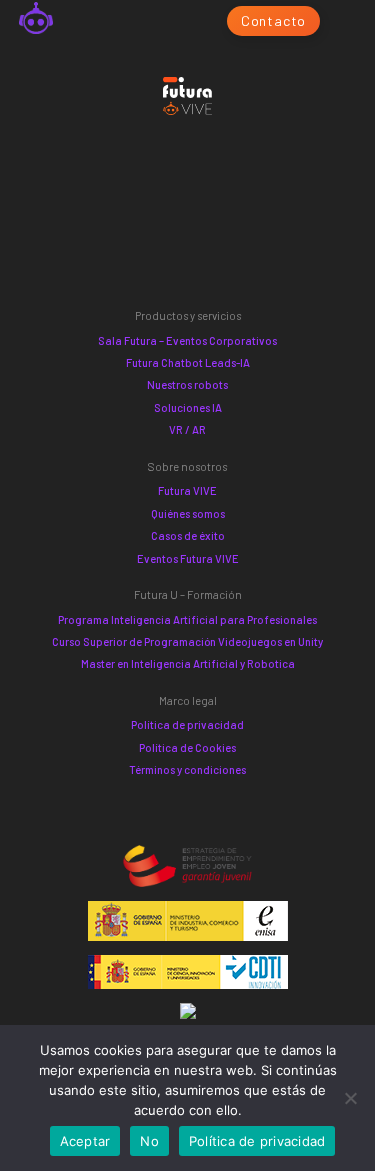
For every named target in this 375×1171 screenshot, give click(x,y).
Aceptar (85, 1141)
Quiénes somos (188, 513)
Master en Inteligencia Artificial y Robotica (188, 663)
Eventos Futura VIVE (188, 558)
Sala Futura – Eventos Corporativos (187, 340)
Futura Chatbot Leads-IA (188, 362)
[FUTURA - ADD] (36, 21)
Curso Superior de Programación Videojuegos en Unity (187, 641)
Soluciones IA (188, 407)
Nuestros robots (187, 384)
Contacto (273, 20)
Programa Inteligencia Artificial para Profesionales (187, 619)
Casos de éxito (188, 535)
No (149, 1141)
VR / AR (187, 429)
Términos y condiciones (187, 769)
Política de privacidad (187, 724)
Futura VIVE (187, 490)
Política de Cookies (187, 747)
